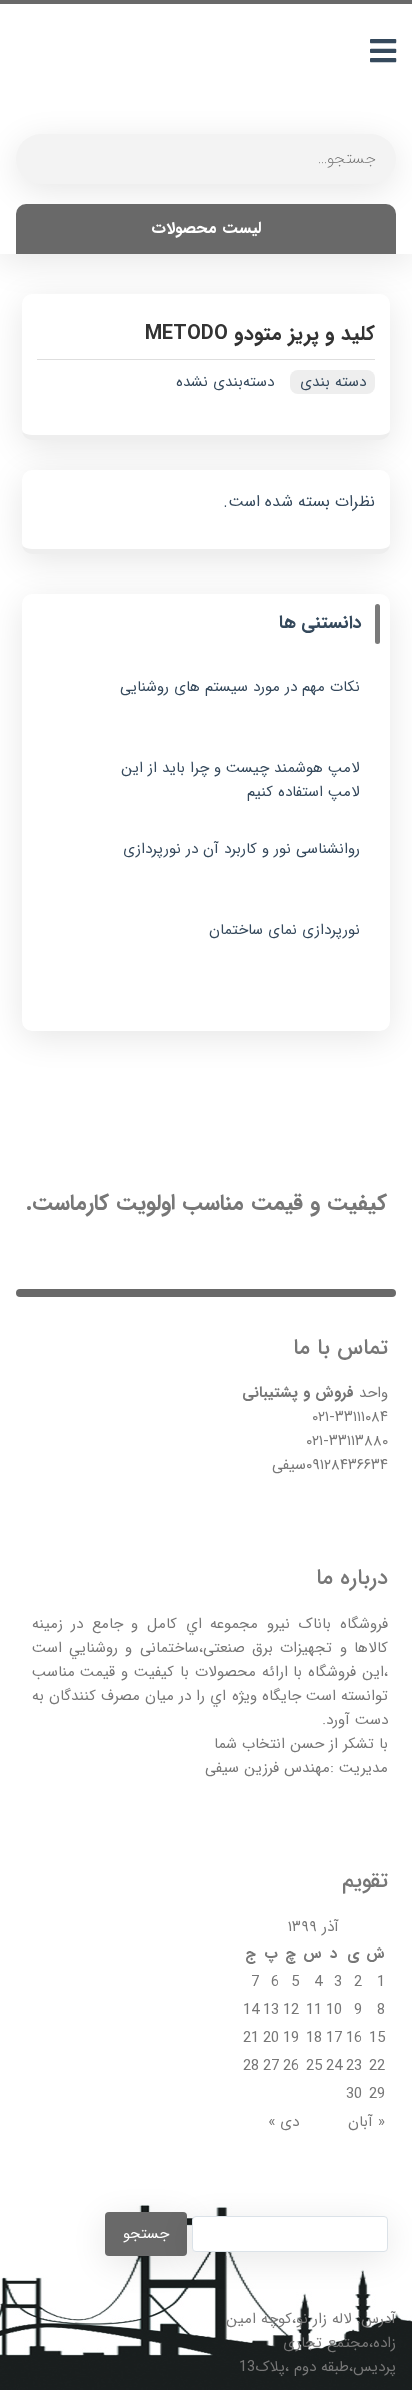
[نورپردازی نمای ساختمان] (77, 948)
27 (271, 2066)
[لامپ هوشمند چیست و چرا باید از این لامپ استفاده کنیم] (77, 786)
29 (377, 2094)
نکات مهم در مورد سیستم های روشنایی (240, 687)
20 (271, 2038)
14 (251, 2010)
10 (334, 2010)
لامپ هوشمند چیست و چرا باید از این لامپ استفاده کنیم (240, 780)
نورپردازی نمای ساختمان (284, 930)
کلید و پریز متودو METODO (260, 333)
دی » (283, 2122)
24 (334, 2066)
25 (314, 2066)
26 (291, 2066)
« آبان (366, 2122)
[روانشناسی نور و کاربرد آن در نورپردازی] (77, 867)
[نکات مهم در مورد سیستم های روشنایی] (77, 705)
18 (314, 2038)
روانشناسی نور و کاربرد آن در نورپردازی (241, 849)
